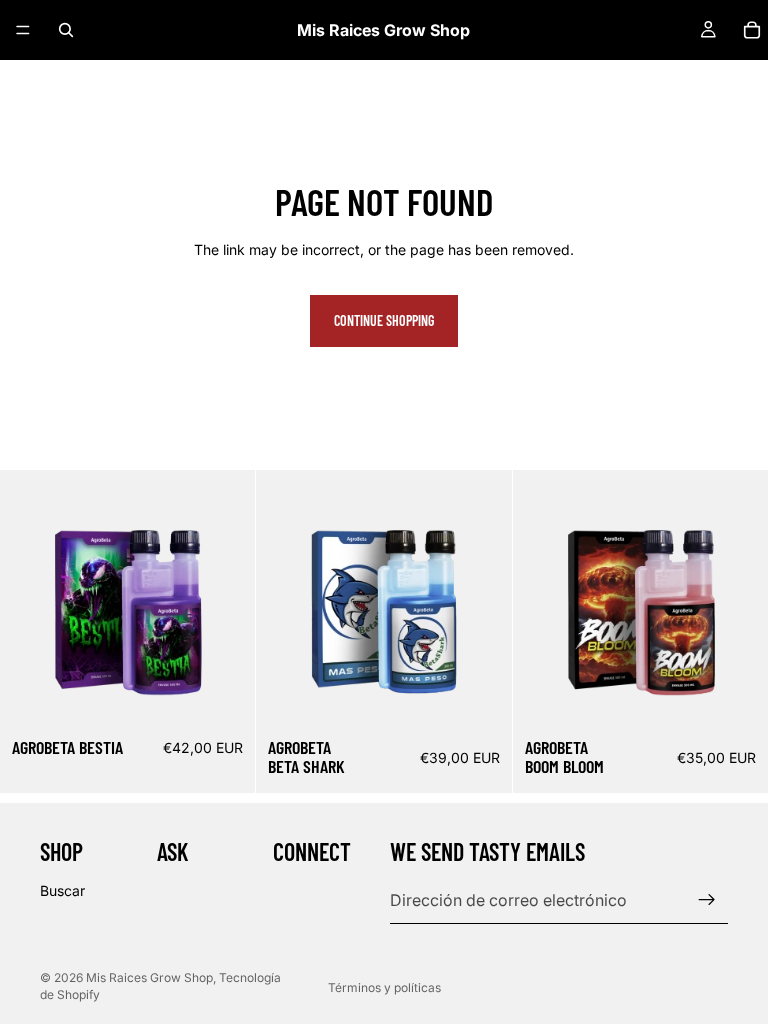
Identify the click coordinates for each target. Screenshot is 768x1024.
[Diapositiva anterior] (543, 598)
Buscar (62, 890)
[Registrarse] (707, 900)
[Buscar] (66, 30)
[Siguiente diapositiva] (738, 598)
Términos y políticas (384, 987)
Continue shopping (384, 320)
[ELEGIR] (225, 695)
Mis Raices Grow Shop (149, 977)
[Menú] (23, 30)
